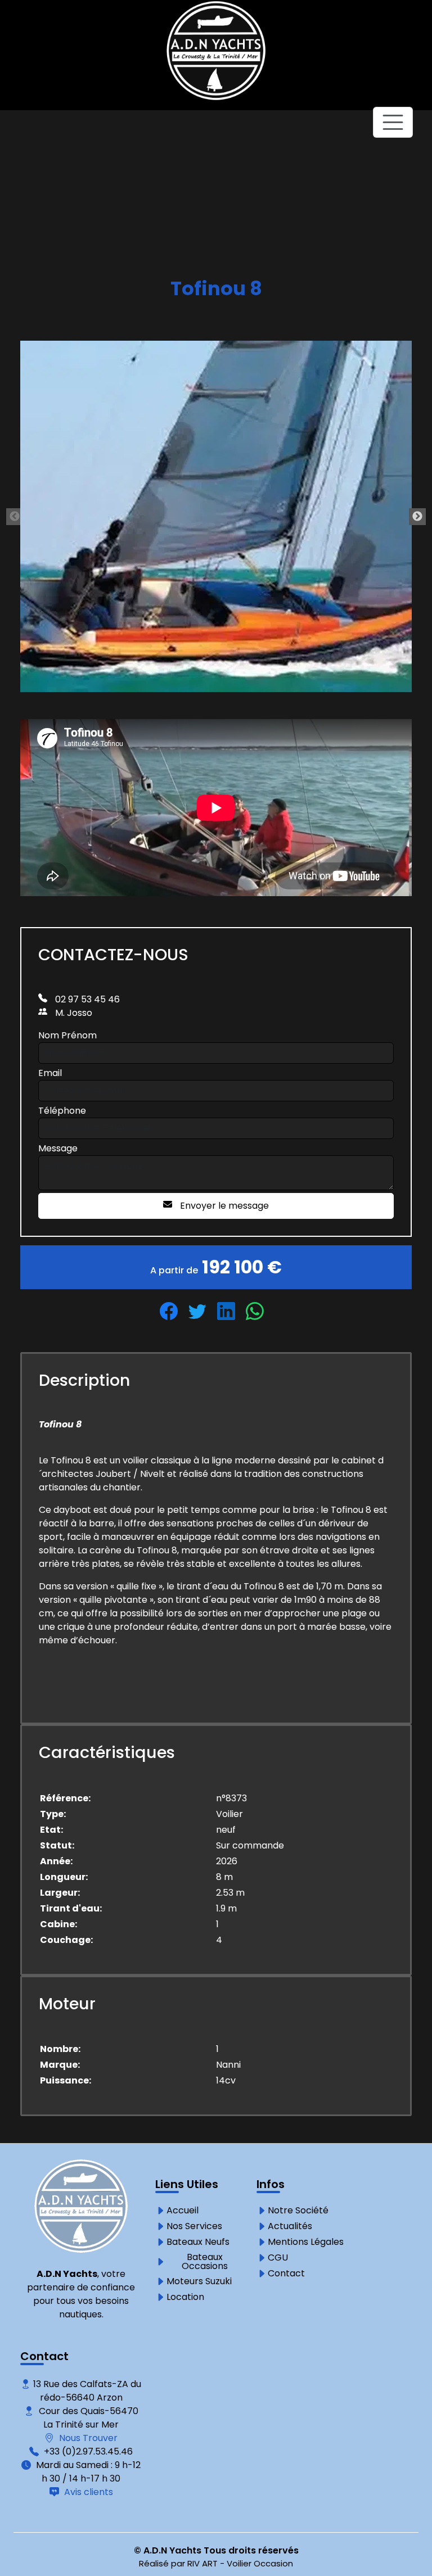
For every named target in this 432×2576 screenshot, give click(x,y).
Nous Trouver (87, 2438)
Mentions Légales (306, 2242)
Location (185, 2297)
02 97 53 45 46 (86, 999)
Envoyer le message (223, 1206)
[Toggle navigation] (393, 122)
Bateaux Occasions (205, 2262)
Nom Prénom (67, 1035)
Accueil (183, 2211)
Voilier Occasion (260, 2563)
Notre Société (298, 2211)
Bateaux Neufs (198, 2242)
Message (58, 1148)
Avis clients (87, 2492)
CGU (278, 2258)
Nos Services (194, 2226)
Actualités (290, 2226)
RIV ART (202, 2563)
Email (50, 1073)
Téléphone (62, 1111)
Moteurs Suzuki (199, 2281)
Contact (286, 2274)
